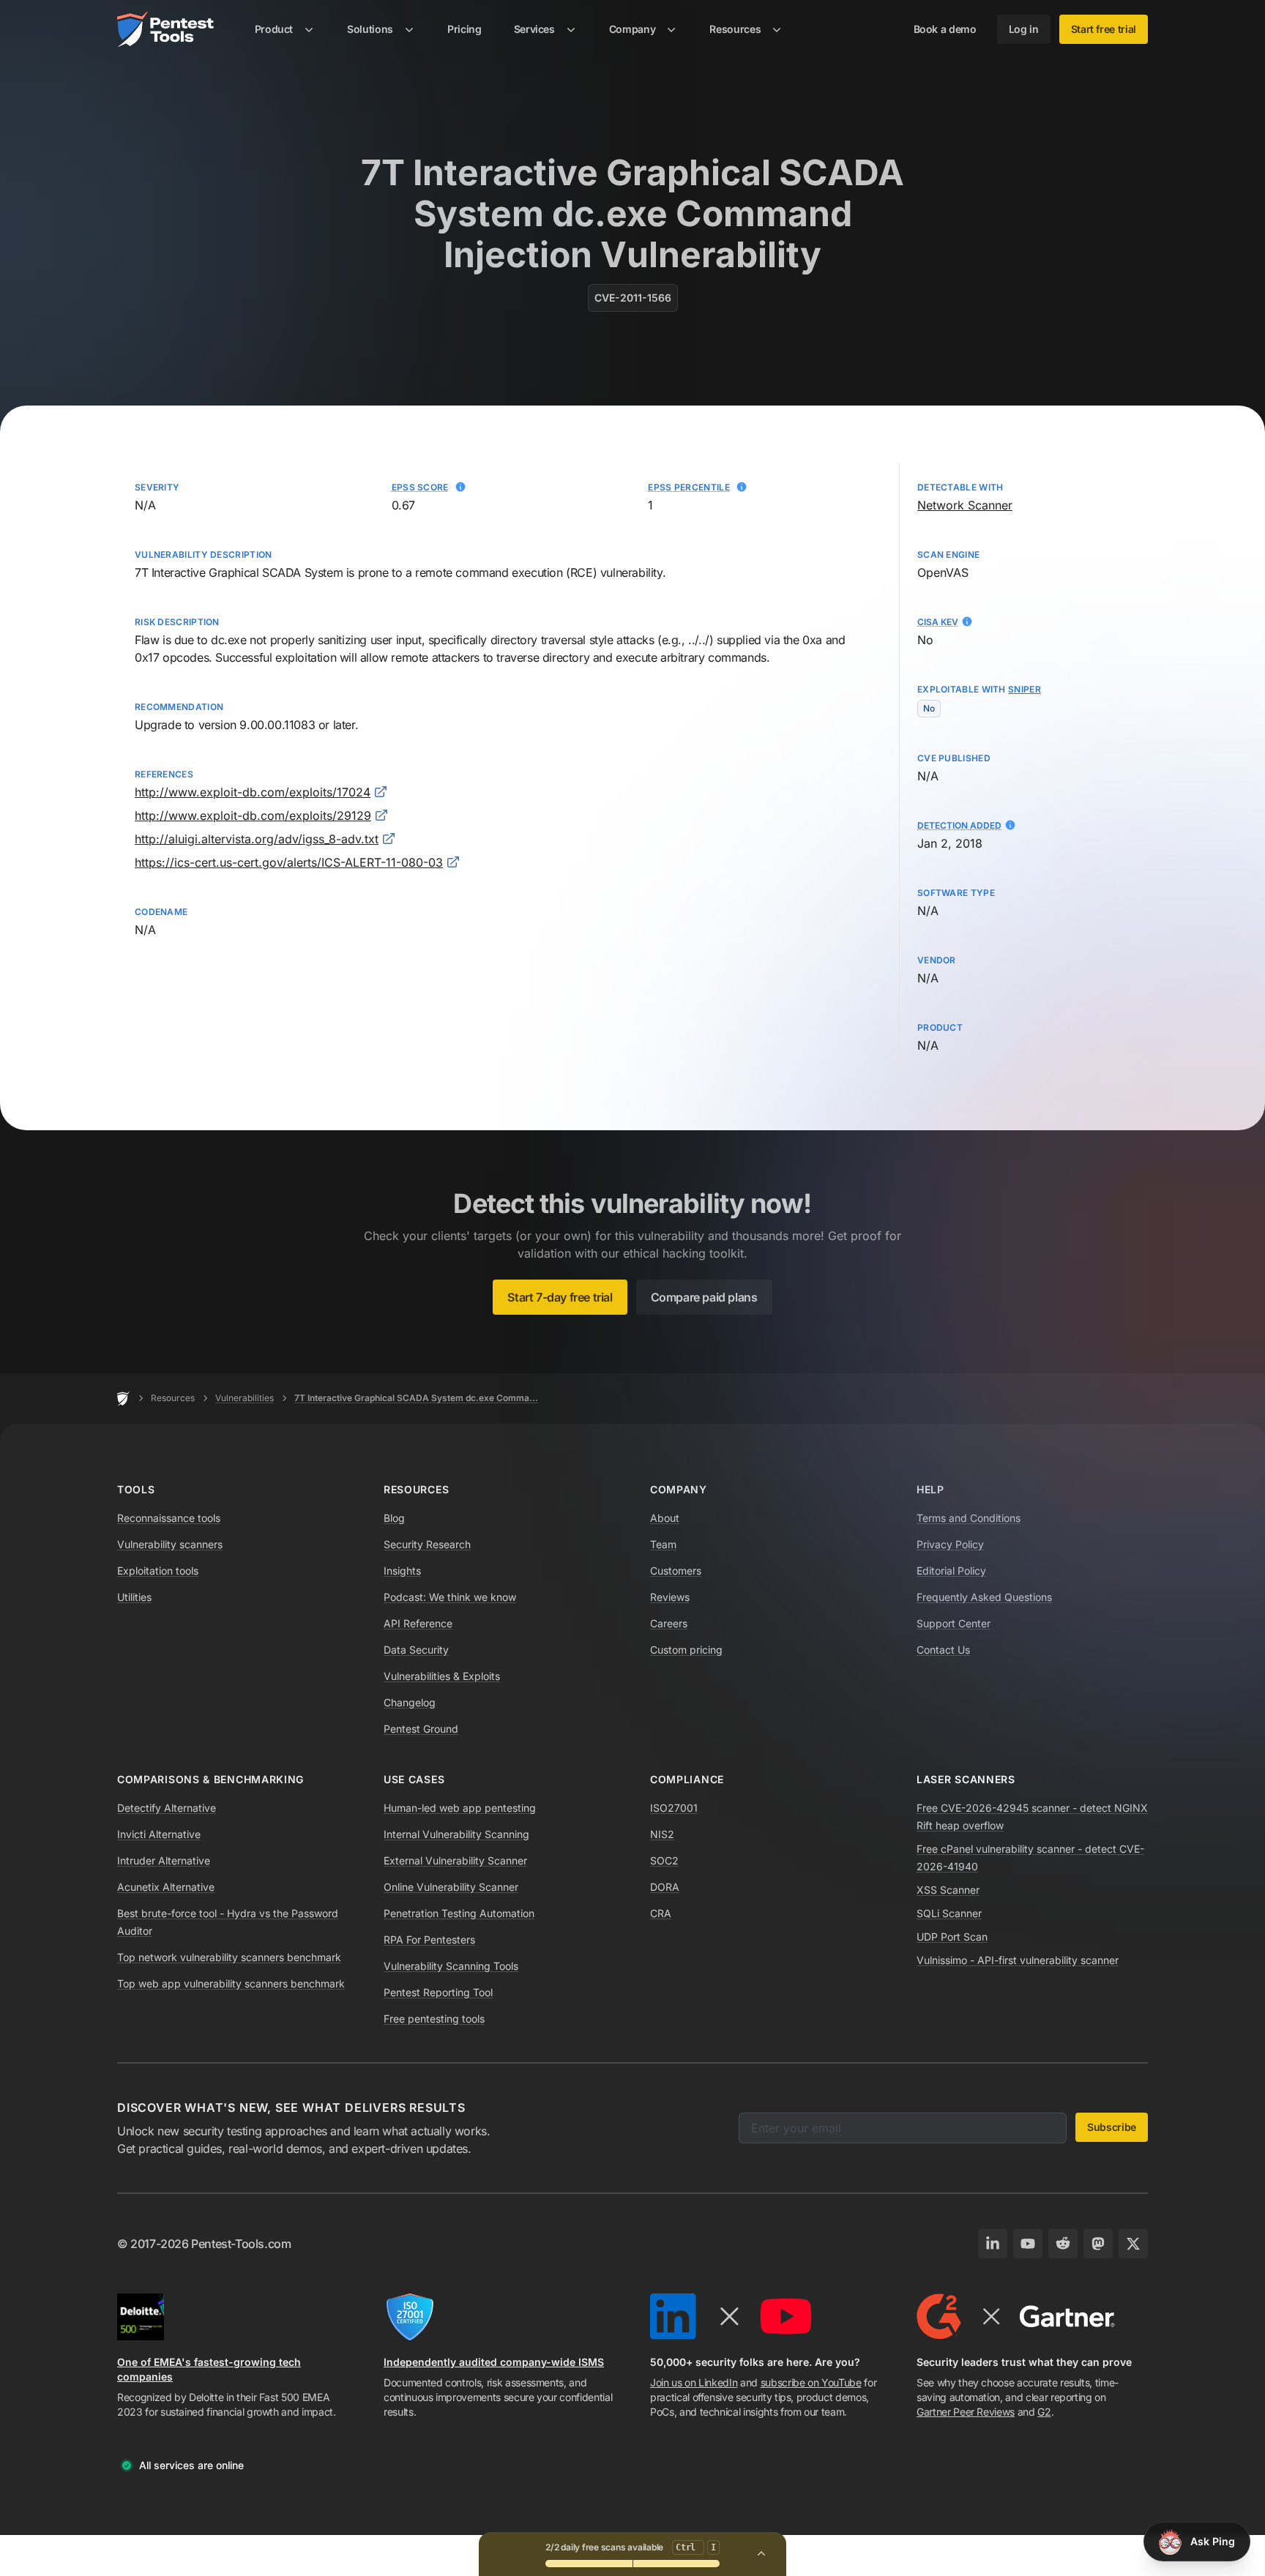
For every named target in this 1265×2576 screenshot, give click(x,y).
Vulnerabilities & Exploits (442, 1676)
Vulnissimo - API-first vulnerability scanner (1018, 1960)
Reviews (670, 1597)
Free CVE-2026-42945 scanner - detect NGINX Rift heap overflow (1032, 1817)
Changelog (410, 1702)
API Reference (418, 1623)
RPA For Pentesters (429, 1940)
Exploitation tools (158, 1571)
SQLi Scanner (949, 1913)
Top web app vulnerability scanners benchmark (231, 1983)
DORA (665, 1887)
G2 (1044, 2412)
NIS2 (662, 1834)
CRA (661, 1913)
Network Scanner (965, 505)
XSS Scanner (948, 1890)
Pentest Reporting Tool (438, 1992)
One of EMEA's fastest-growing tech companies (209, 2369)
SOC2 (664, 1860)
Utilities (134, 1597)
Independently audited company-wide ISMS (494, 2362)
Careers (669, 1623)
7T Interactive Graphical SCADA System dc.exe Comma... (416, 1398)
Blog (394, 1518)
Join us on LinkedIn (694, 2382)
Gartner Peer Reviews (966, 2412)
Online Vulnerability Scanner (451, 1887)
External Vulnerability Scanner (455, 1860)
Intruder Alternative (164, 1860)
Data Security (416, 1650)
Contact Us (943, 1650)
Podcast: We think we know (450, 1597)
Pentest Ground (421, 1729)
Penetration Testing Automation (459, 1913)
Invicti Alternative (159, 1834)
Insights (402, 1571)
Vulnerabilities (245, 1398)
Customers (676, 1571)
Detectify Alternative (167, 1808)
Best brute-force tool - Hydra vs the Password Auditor (228, 1922)
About (665, 1518)
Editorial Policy (951, 1571)
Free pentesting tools (434, 2019)
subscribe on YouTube (811, 2382)
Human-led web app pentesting (460, 1808)
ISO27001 (674, 1808)
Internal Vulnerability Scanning (456, 1834)
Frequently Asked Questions (984, 1597)
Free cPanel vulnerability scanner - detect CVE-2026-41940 (1030, 1858)
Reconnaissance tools (169, 1518)
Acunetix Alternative (166, 1887)
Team (663, 1544)
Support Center (954, 1623)
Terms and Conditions (969, 1518)
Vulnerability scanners (170, 1544)
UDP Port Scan (952, 1937)
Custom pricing (686, 1650)
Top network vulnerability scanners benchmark (229, 1957)
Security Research (427, 1544)
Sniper (1025, 689)
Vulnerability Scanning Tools (451, 1966)
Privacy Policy (950, 1544)
